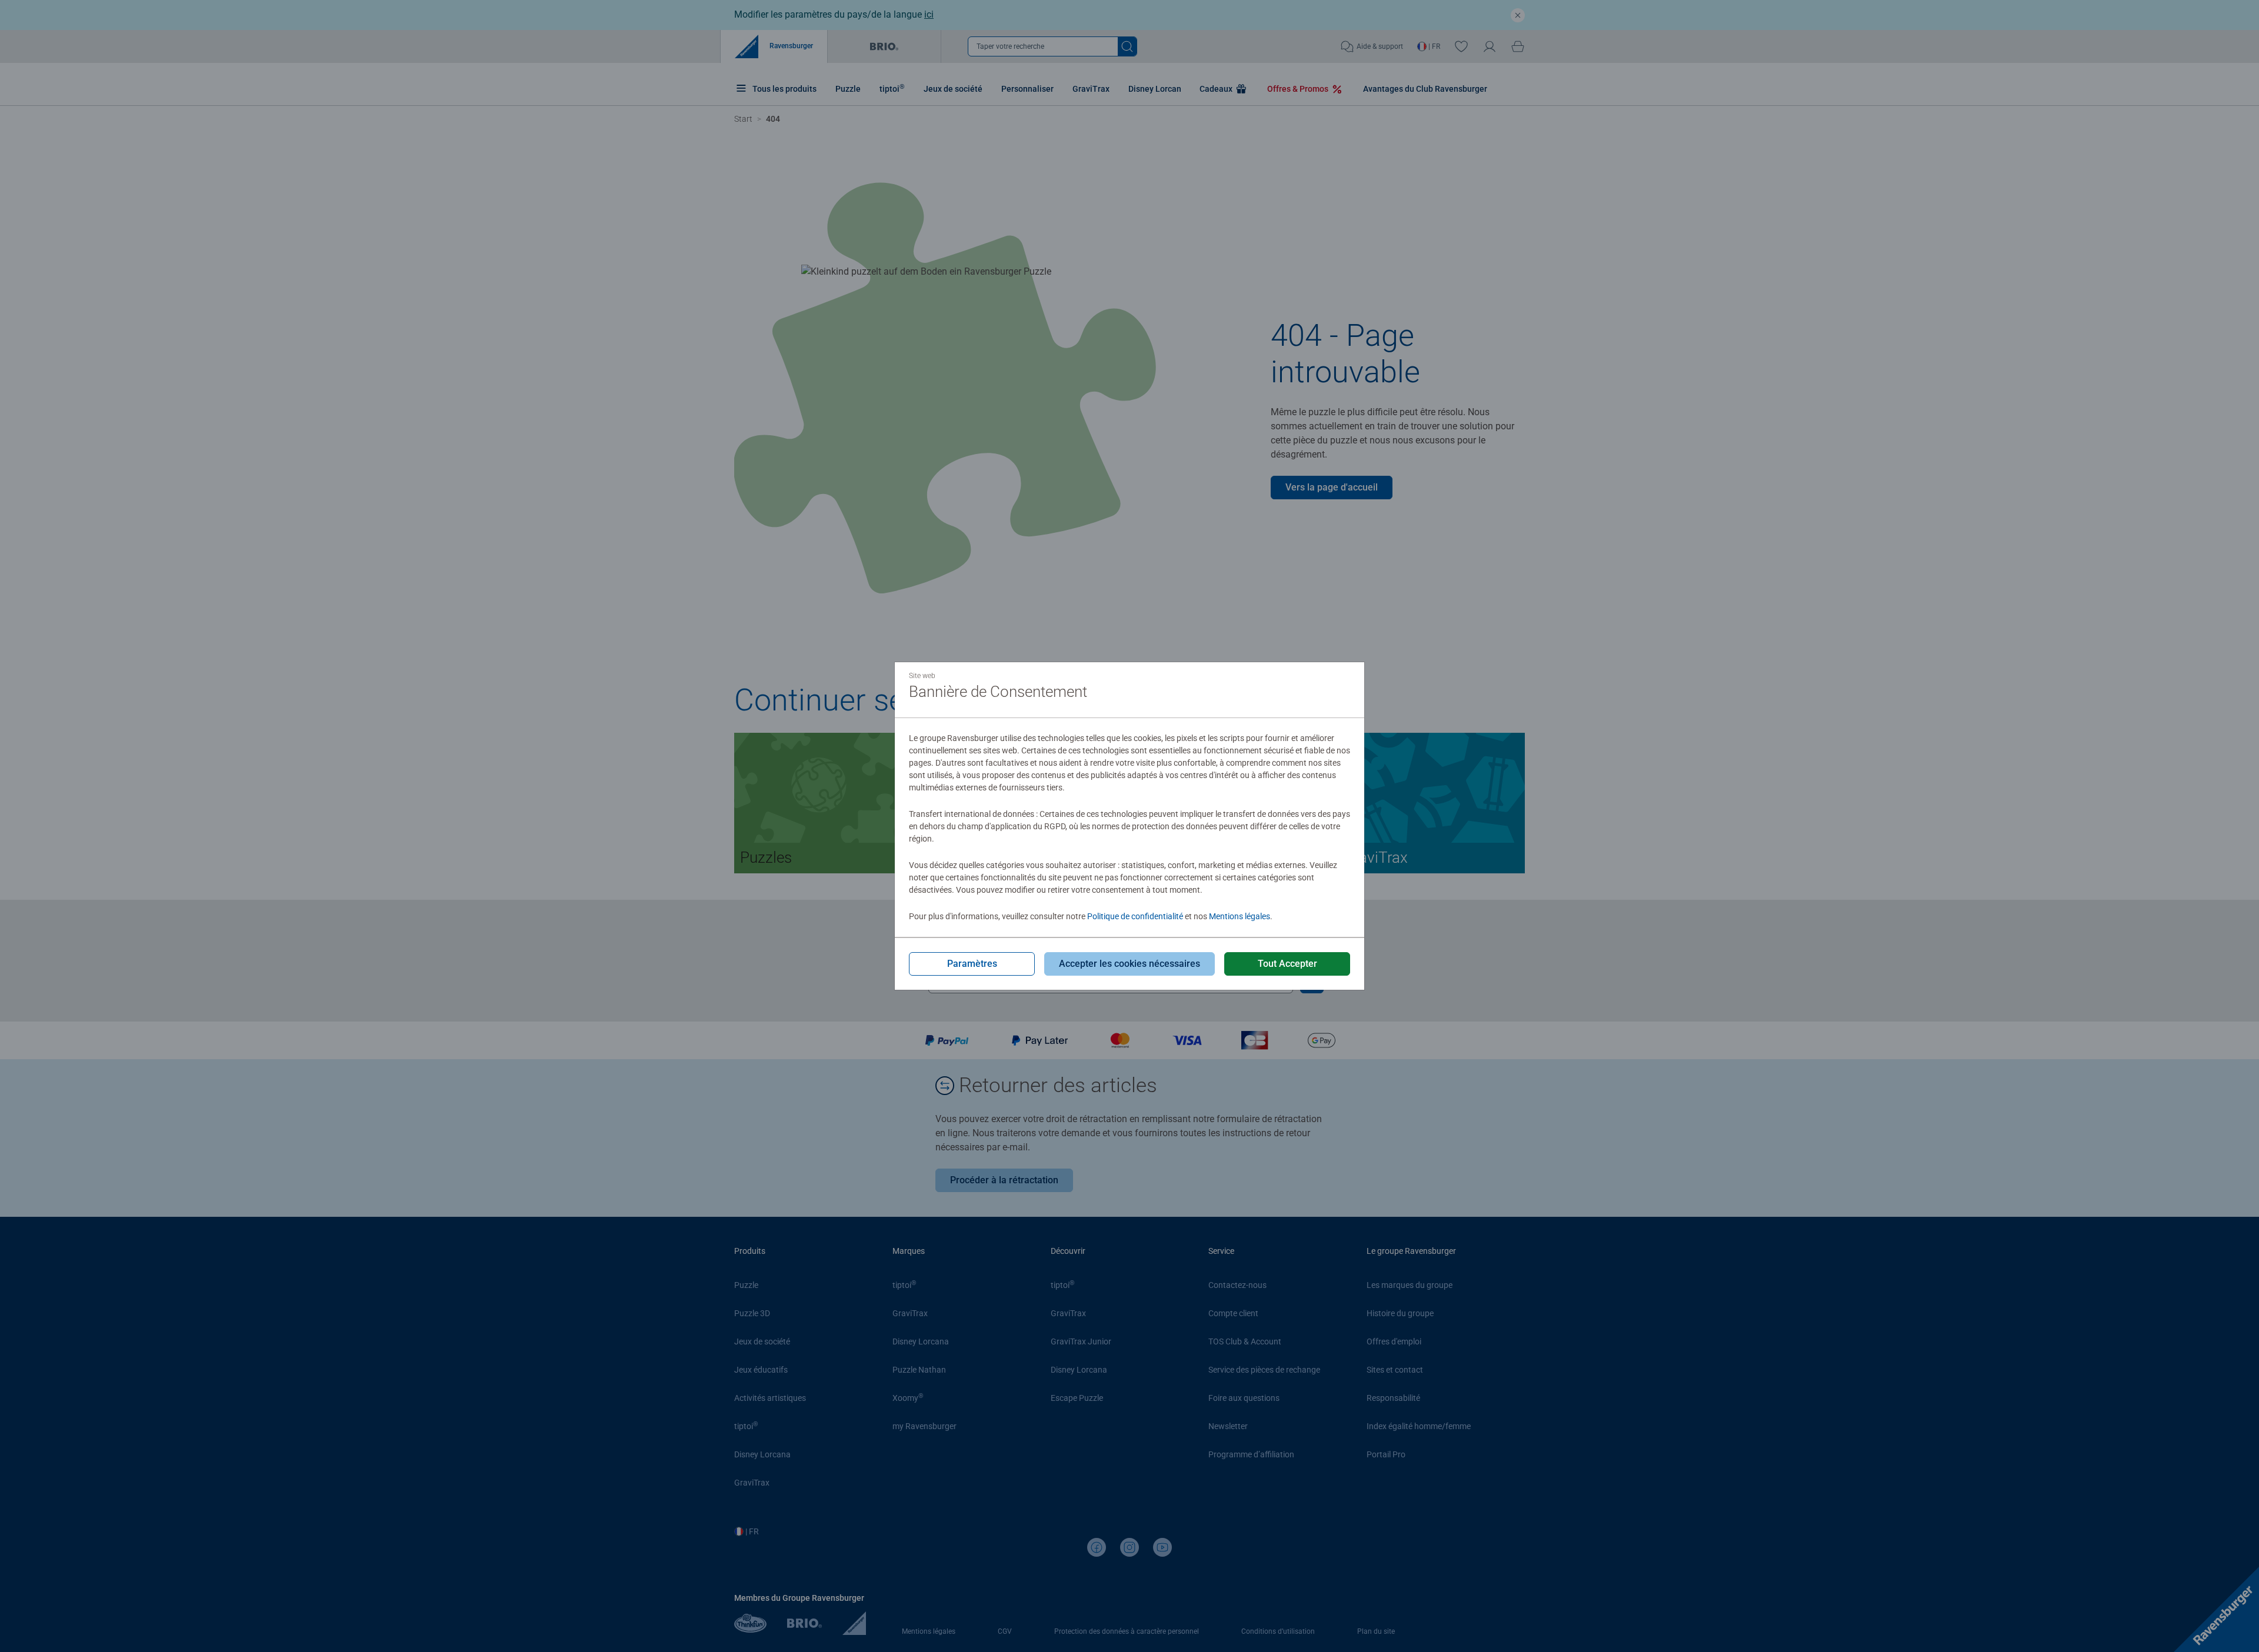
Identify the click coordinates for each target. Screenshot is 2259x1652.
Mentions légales (1240, 916)
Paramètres (972, 964)
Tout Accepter (1287, 964)
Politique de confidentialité (1135, 916)
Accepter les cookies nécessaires (1129, 964)
